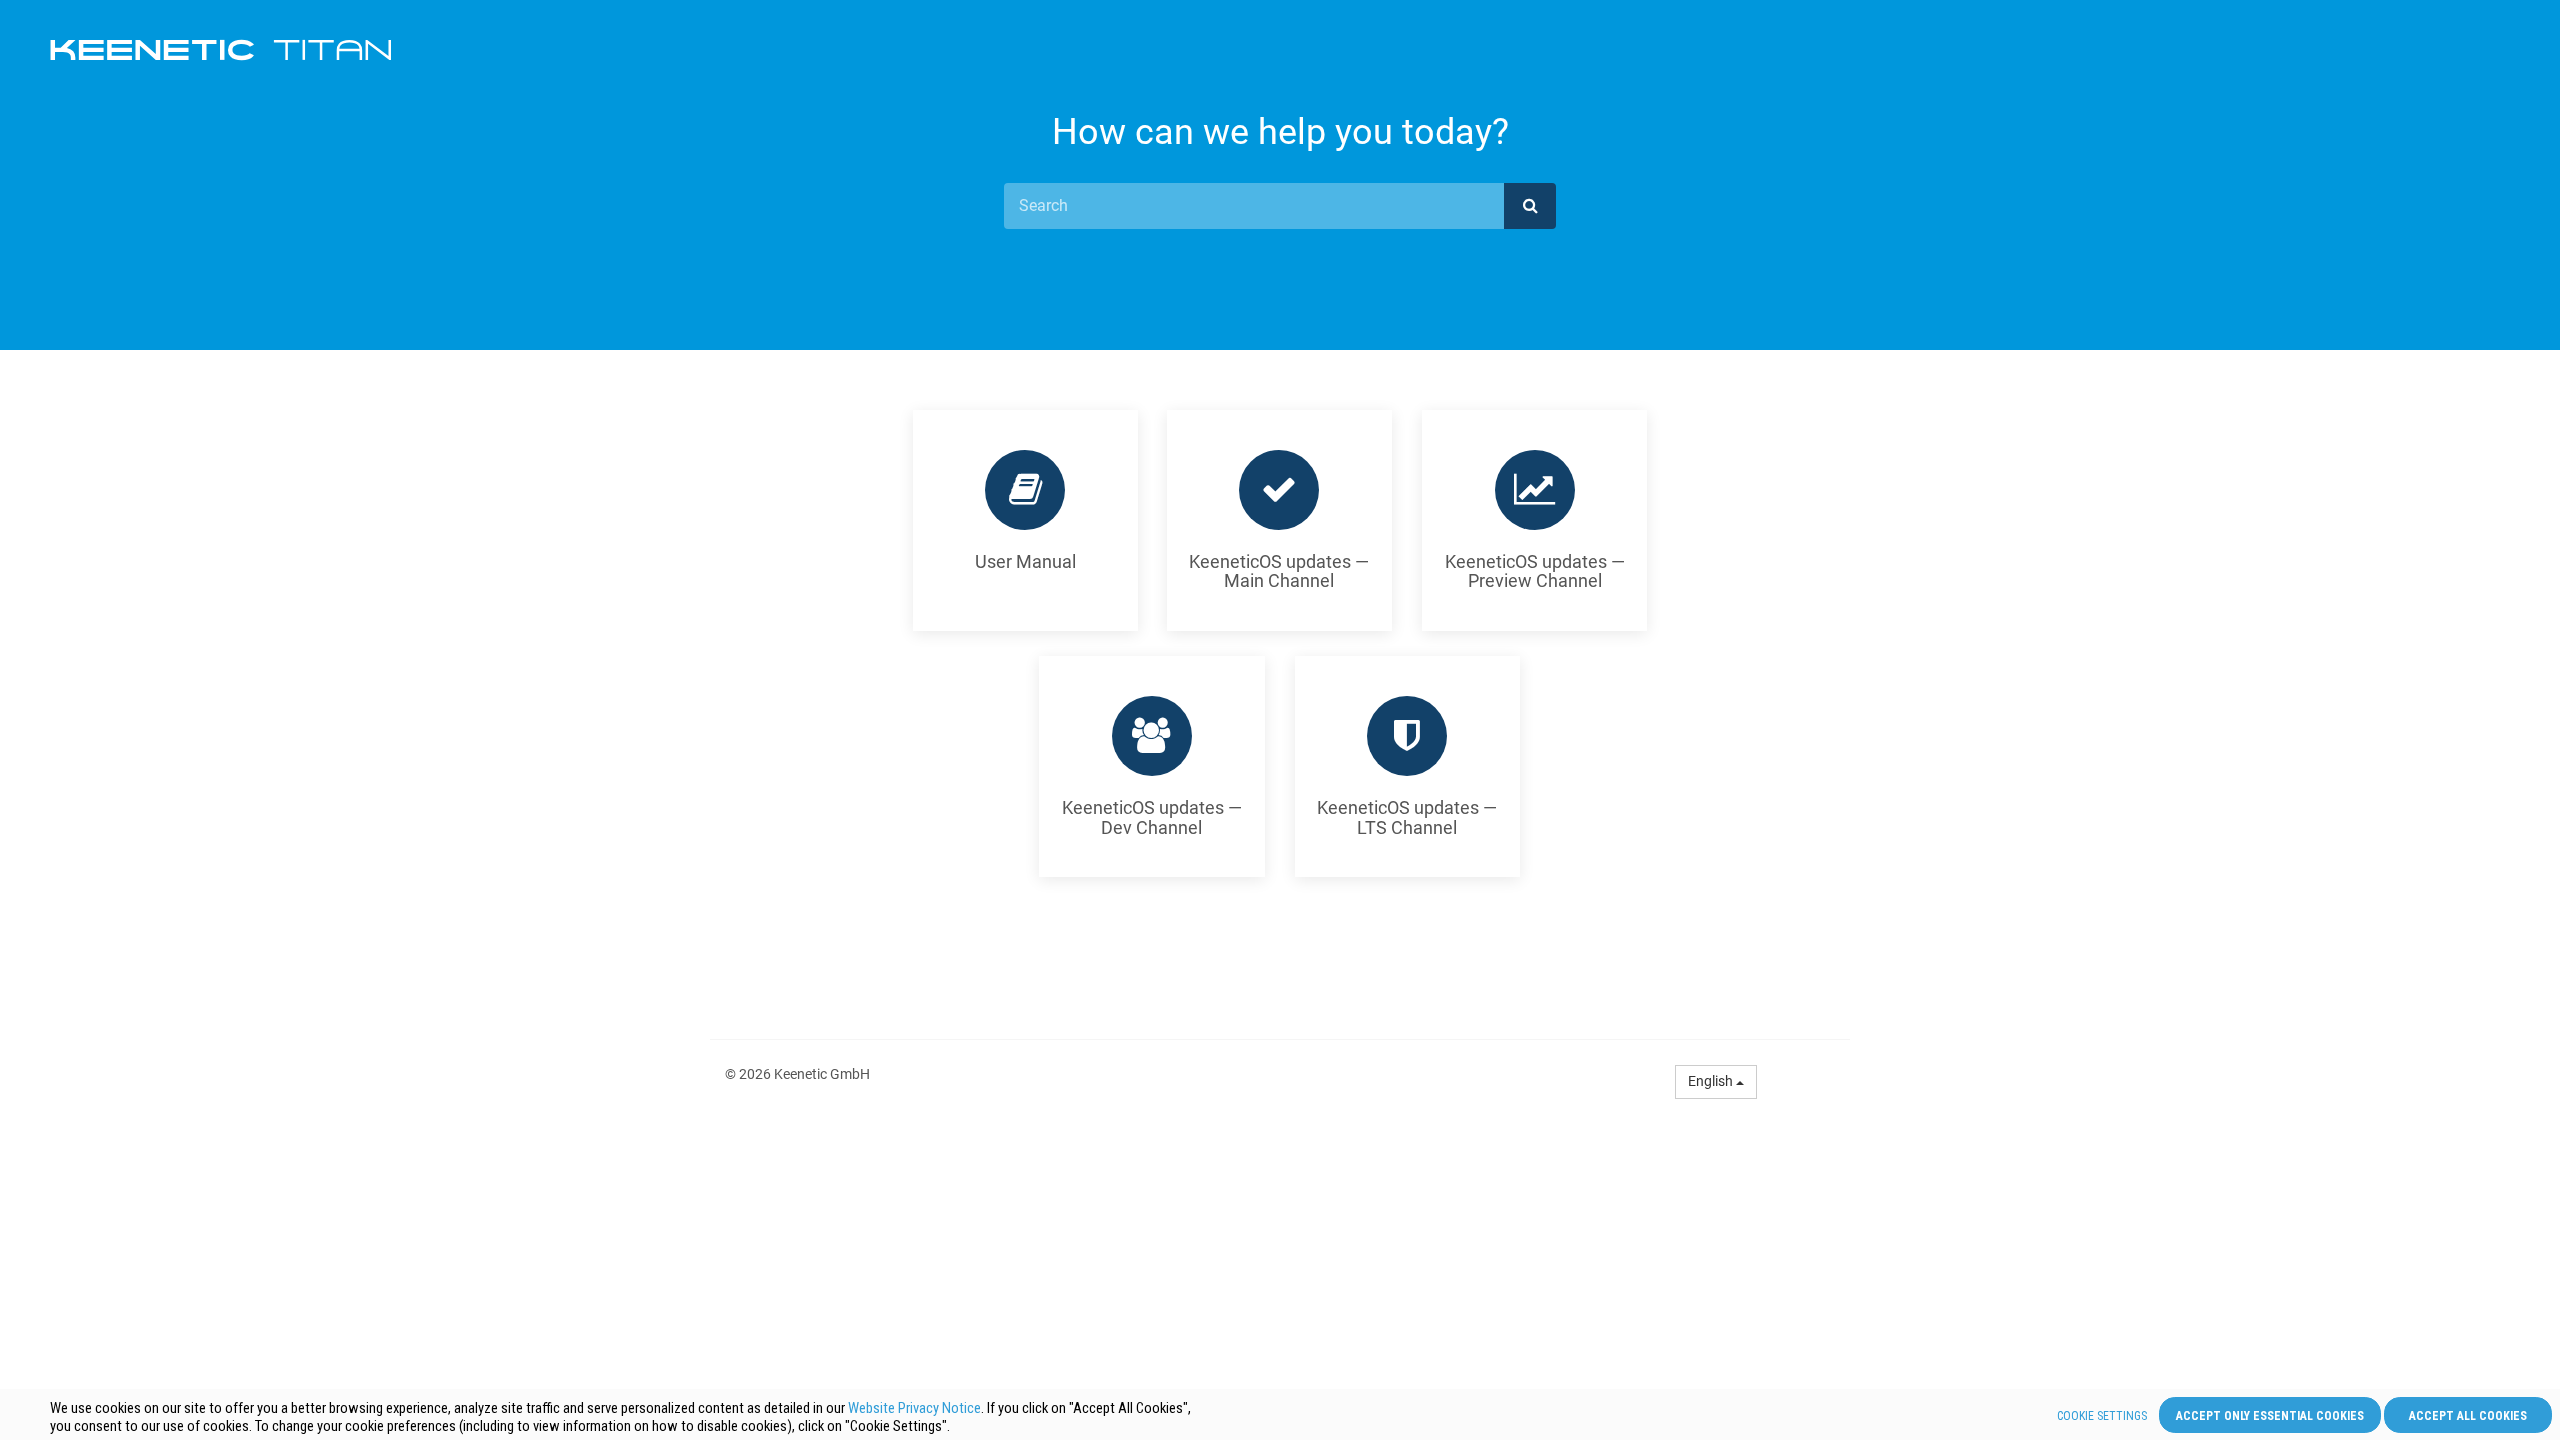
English (1712, 1081)
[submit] (1530, 206)
